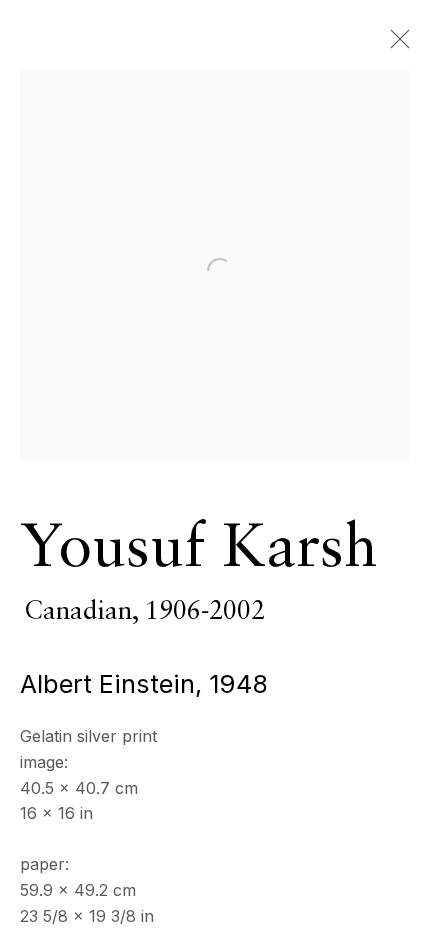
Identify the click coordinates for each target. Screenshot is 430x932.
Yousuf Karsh (199, 549)
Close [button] (395, 45)
